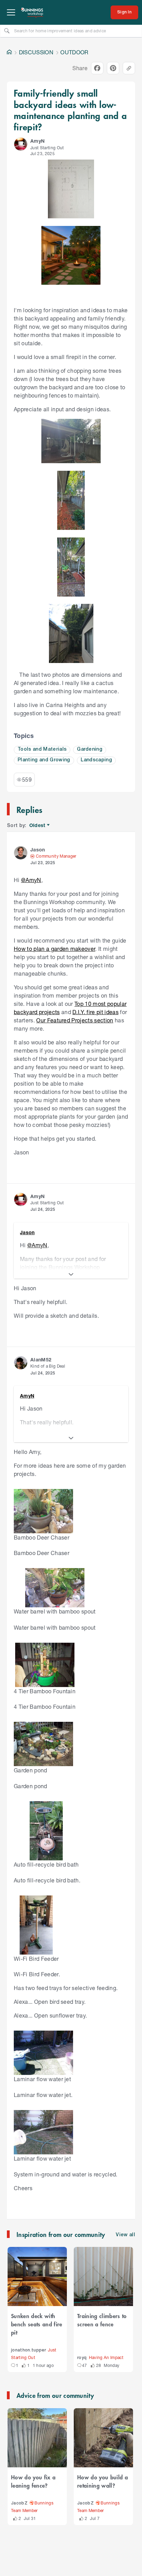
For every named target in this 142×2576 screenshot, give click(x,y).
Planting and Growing (44, 760)
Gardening (90, 749)
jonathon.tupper (28, 2350)
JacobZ (19, 2503)
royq (82, 2358)
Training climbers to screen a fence (102, 2320)
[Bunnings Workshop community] (32, 12)
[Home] (9, 52)
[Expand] (71, 1274)
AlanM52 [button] (41, 1360)
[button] (21, 144)
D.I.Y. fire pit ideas (95, 1012)
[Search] (7, 31)
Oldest (38, 825)
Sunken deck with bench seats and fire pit (37, 2324)
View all (125, 2235)
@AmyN (31, 880)
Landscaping (97, 760)
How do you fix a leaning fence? (33, 2481)
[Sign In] (124, 12)
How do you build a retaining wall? (103, 2481)
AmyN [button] (37, 141)
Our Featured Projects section (75, 1020)
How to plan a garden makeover (54, 949)
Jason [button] (38, 850)
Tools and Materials (42, 749)
